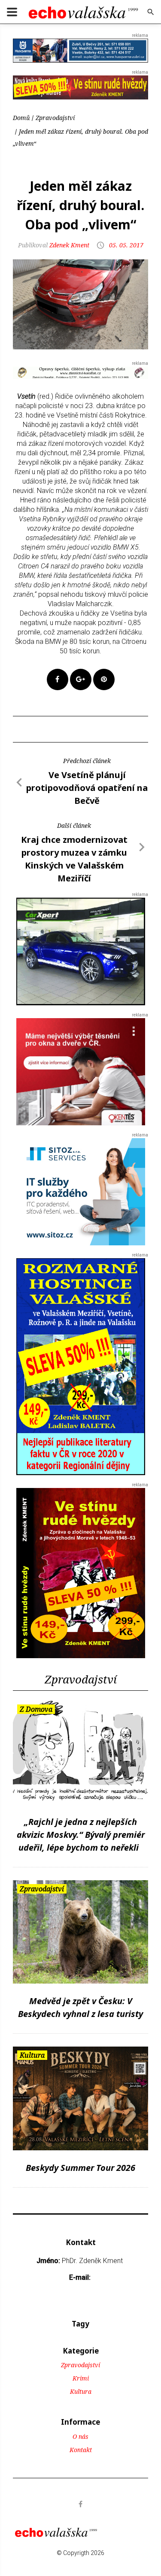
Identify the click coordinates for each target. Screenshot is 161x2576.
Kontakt (81, 2450)
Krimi (81, 2378)
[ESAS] (81, 951)
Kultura (81, 2391)
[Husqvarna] (80, 50)
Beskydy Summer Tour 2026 (80, 2168)
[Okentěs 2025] (81, 1071)
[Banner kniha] (81, 1366)
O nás (80, 2436)
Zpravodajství (55, 118)
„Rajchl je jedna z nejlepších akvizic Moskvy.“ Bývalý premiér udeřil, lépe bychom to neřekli (81, 1835)
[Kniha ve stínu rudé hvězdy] (80, 87)
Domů (21, 118)
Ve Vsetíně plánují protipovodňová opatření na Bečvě (87, 788)
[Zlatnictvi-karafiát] (80, 372)
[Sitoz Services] (81, 1191)
